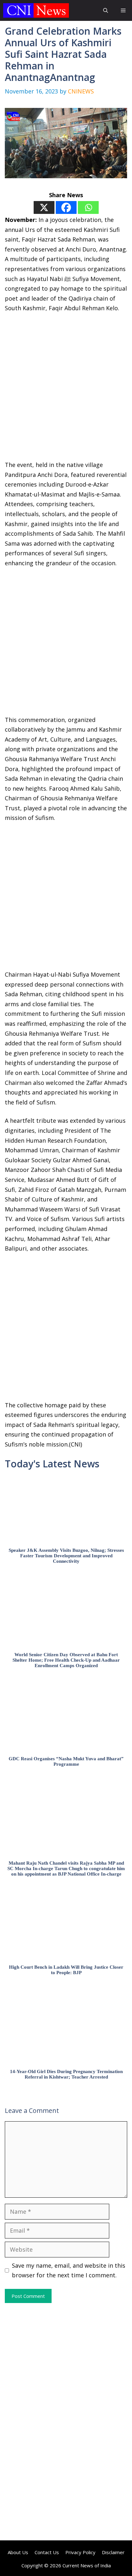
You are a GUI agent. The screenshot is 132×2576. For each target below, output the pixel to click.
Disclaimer (113, 2552)
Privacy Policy (80, 2552)
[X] (44, 207)
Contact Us (47, 2552)
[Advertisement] (66, 391)
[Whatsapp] (88, 207)
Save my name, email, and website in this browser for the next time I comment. (69, 2270)
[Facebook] (66, 207)
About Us (18, 2552)
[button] (106, 10)
